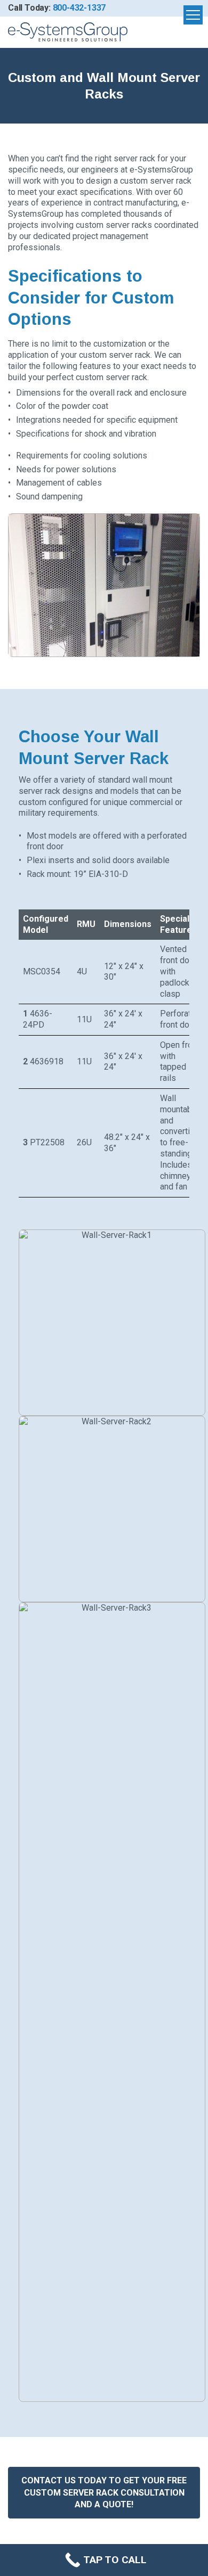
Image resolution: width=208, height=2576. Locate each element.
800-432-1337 (79, 8)
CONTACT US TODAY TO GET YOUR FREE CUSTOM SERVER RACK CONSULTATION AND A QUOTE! (104, 2492)
